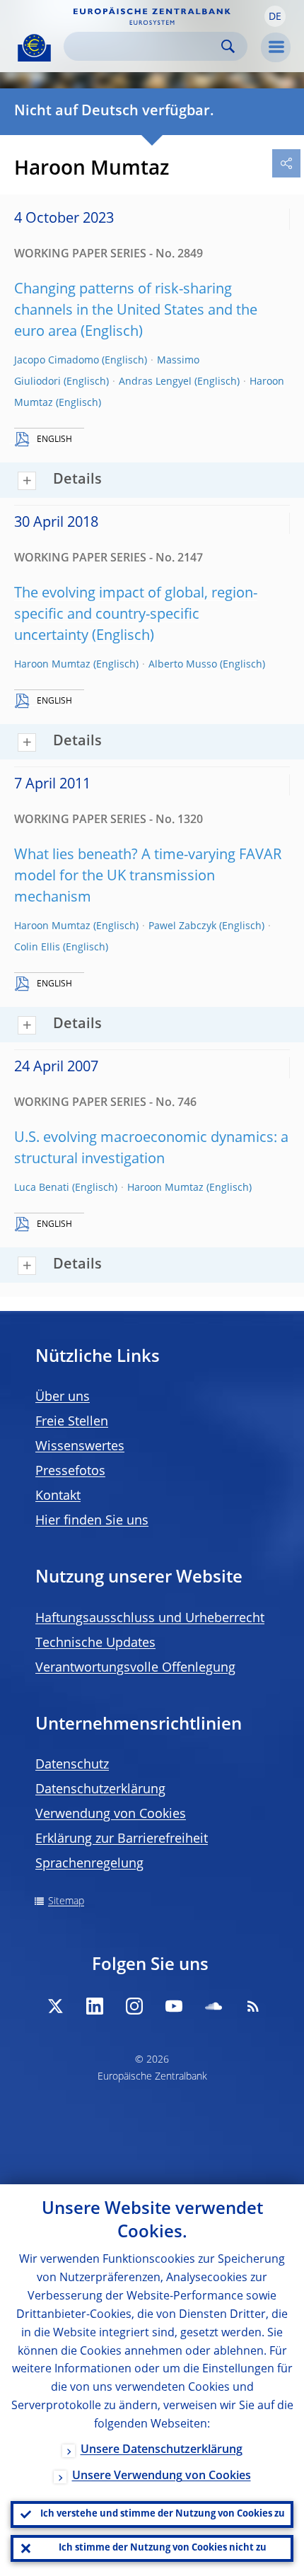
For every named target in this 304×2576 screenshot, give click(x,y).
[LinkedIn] (95, 2006)
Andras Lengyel (155, 382)
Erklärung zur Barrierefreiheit (122, 1839)
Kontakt (58, 1496)
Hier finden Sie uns (92, 1521)
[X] (55, 2006)
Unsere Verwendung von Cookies (162, 2476)
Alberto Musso (183, 665)
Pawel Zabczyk (182, 926)
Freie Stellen (72, 1422)
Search (228, 46)
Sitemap (66, 1901)
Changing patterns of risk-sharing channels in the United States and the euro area (136, 311)
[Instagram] (134, 2006)
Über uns (63, 1397)
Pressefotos (70, 1471)
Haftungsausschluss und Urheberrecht (150, 1619)
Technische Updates (95, 1643)
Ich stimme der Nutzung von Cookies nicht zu (163, 2548)
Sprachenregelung (89, 1864)
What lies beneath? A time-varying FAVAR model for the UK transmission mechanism (148, 877)
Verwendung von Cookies (111, 1814)
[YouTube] (174, 2006)
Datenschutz (72, 1765)
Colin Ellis (37, 948)
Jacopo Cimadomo (57, 361)
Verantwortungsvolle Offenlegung (135, 1668)
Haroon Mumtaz (52, 665)
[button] (275, 16)
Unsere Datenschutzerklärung (162, 2450)
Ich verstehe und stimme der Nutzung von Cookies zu (163, 2514)
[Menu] (276, 47)
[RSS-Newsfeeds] (253, 2006)
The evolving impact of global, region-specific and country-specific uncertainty (136, 615)
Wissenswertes (80, 1447)
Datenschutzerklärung (100, 1790)
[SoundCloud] (214, 2006)
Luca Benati (42, 1188)
